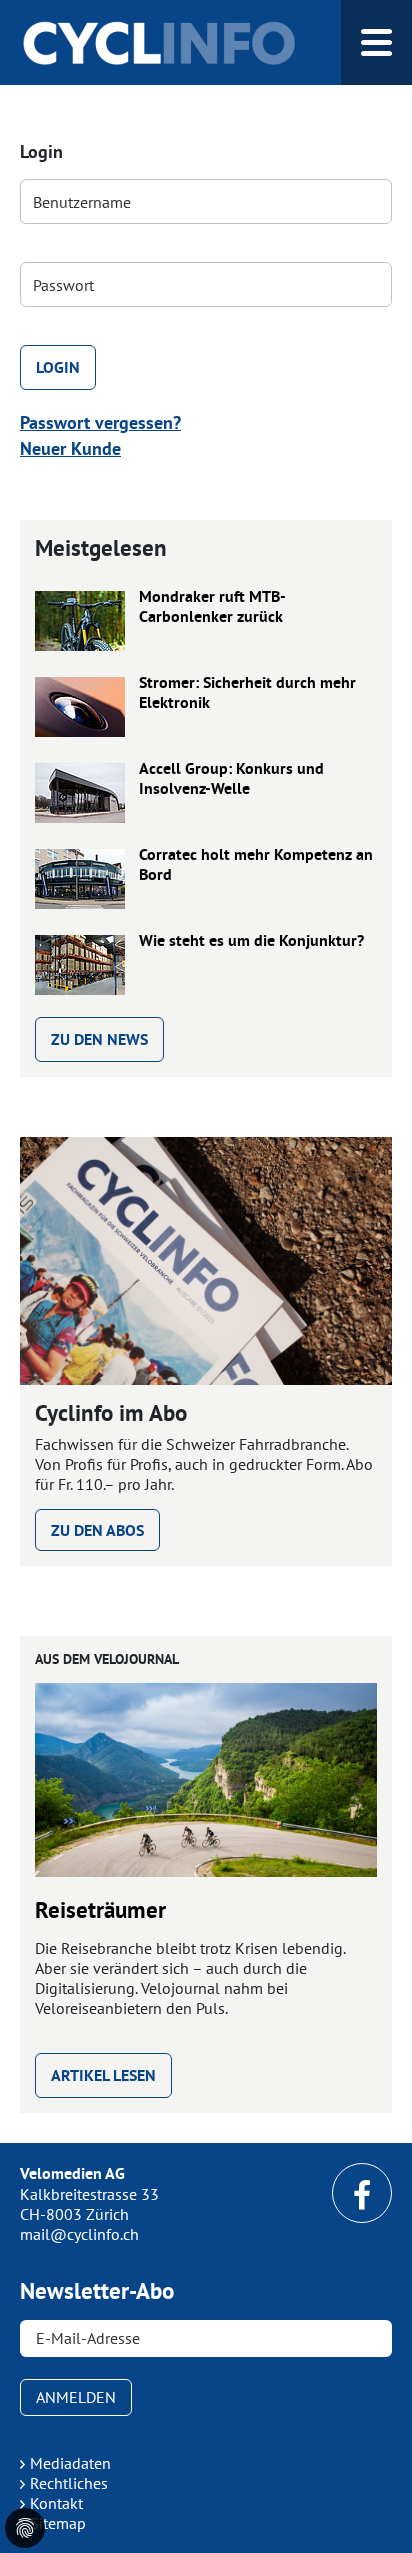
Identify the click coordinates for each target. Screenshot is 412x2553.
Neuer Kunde (70, 448)
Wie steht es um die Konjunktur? (251, 941)
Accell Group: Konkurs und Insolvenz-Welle (231, 779)
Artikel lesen (103, 2075)
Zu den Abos (97, 1530)
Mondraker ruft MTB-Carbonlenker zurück (212, 607)
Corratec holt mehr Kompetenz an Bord (256, 865)
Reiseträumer (100, 1910)
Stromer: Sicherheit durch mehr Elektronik (247, 693)
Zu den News (99, 1039)
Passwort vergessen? (100, 422)
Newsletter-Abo (97, 2291)
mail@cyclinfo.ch (79, 2234)
